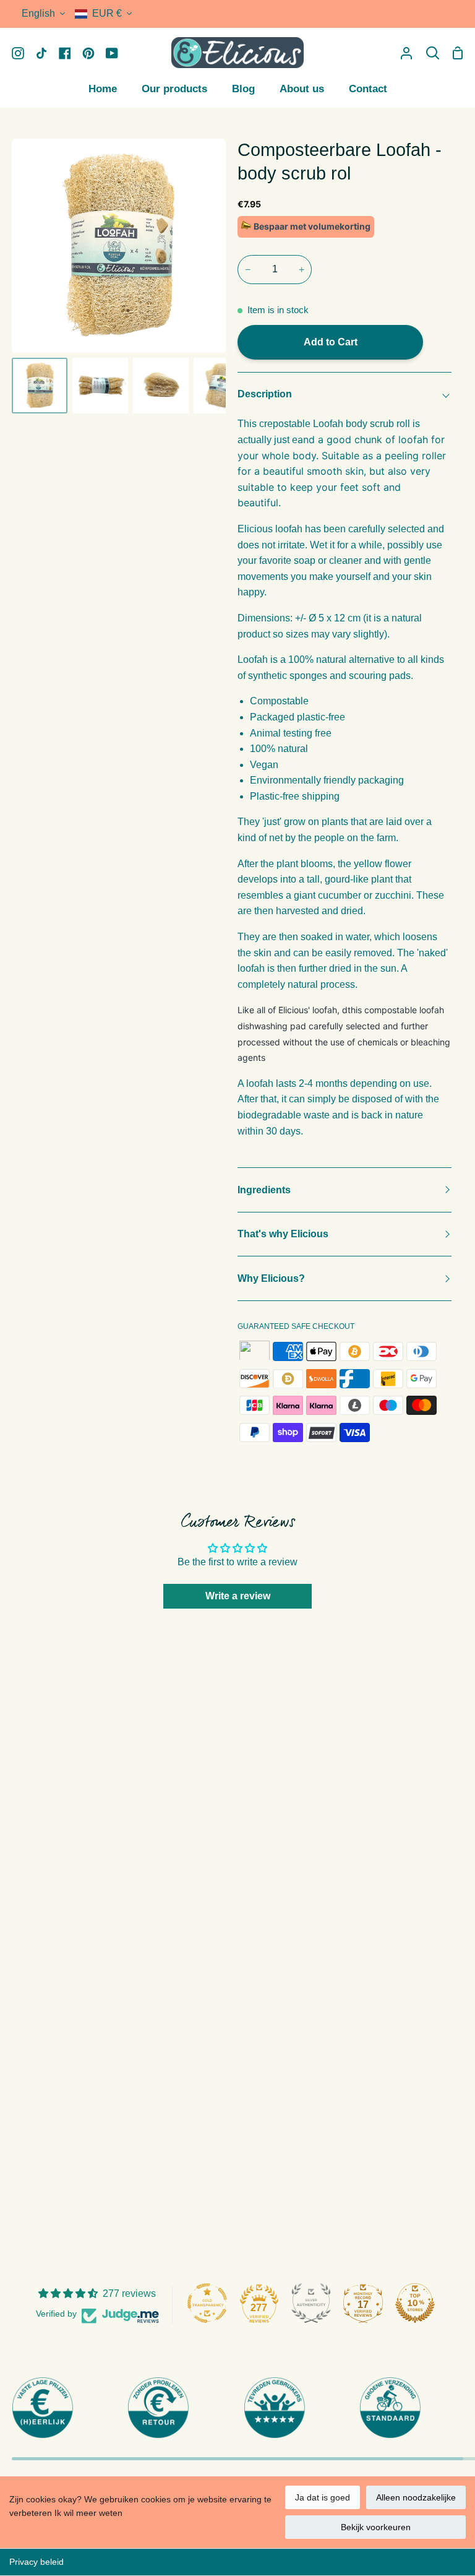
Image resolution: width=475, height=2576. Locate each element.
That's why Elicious (283, 1234)
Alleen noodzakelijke (416, 2497)
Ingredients (264, 1190)
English (38, 13)
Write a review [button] (238, 1596)
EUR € (107, 13)
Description (265, 394)
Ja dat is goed (323, 2497)
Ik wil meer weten (88, 2513)
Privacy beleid (36, 2562)
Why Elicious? (271, 1278)
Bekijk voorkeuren (376, 2527)
